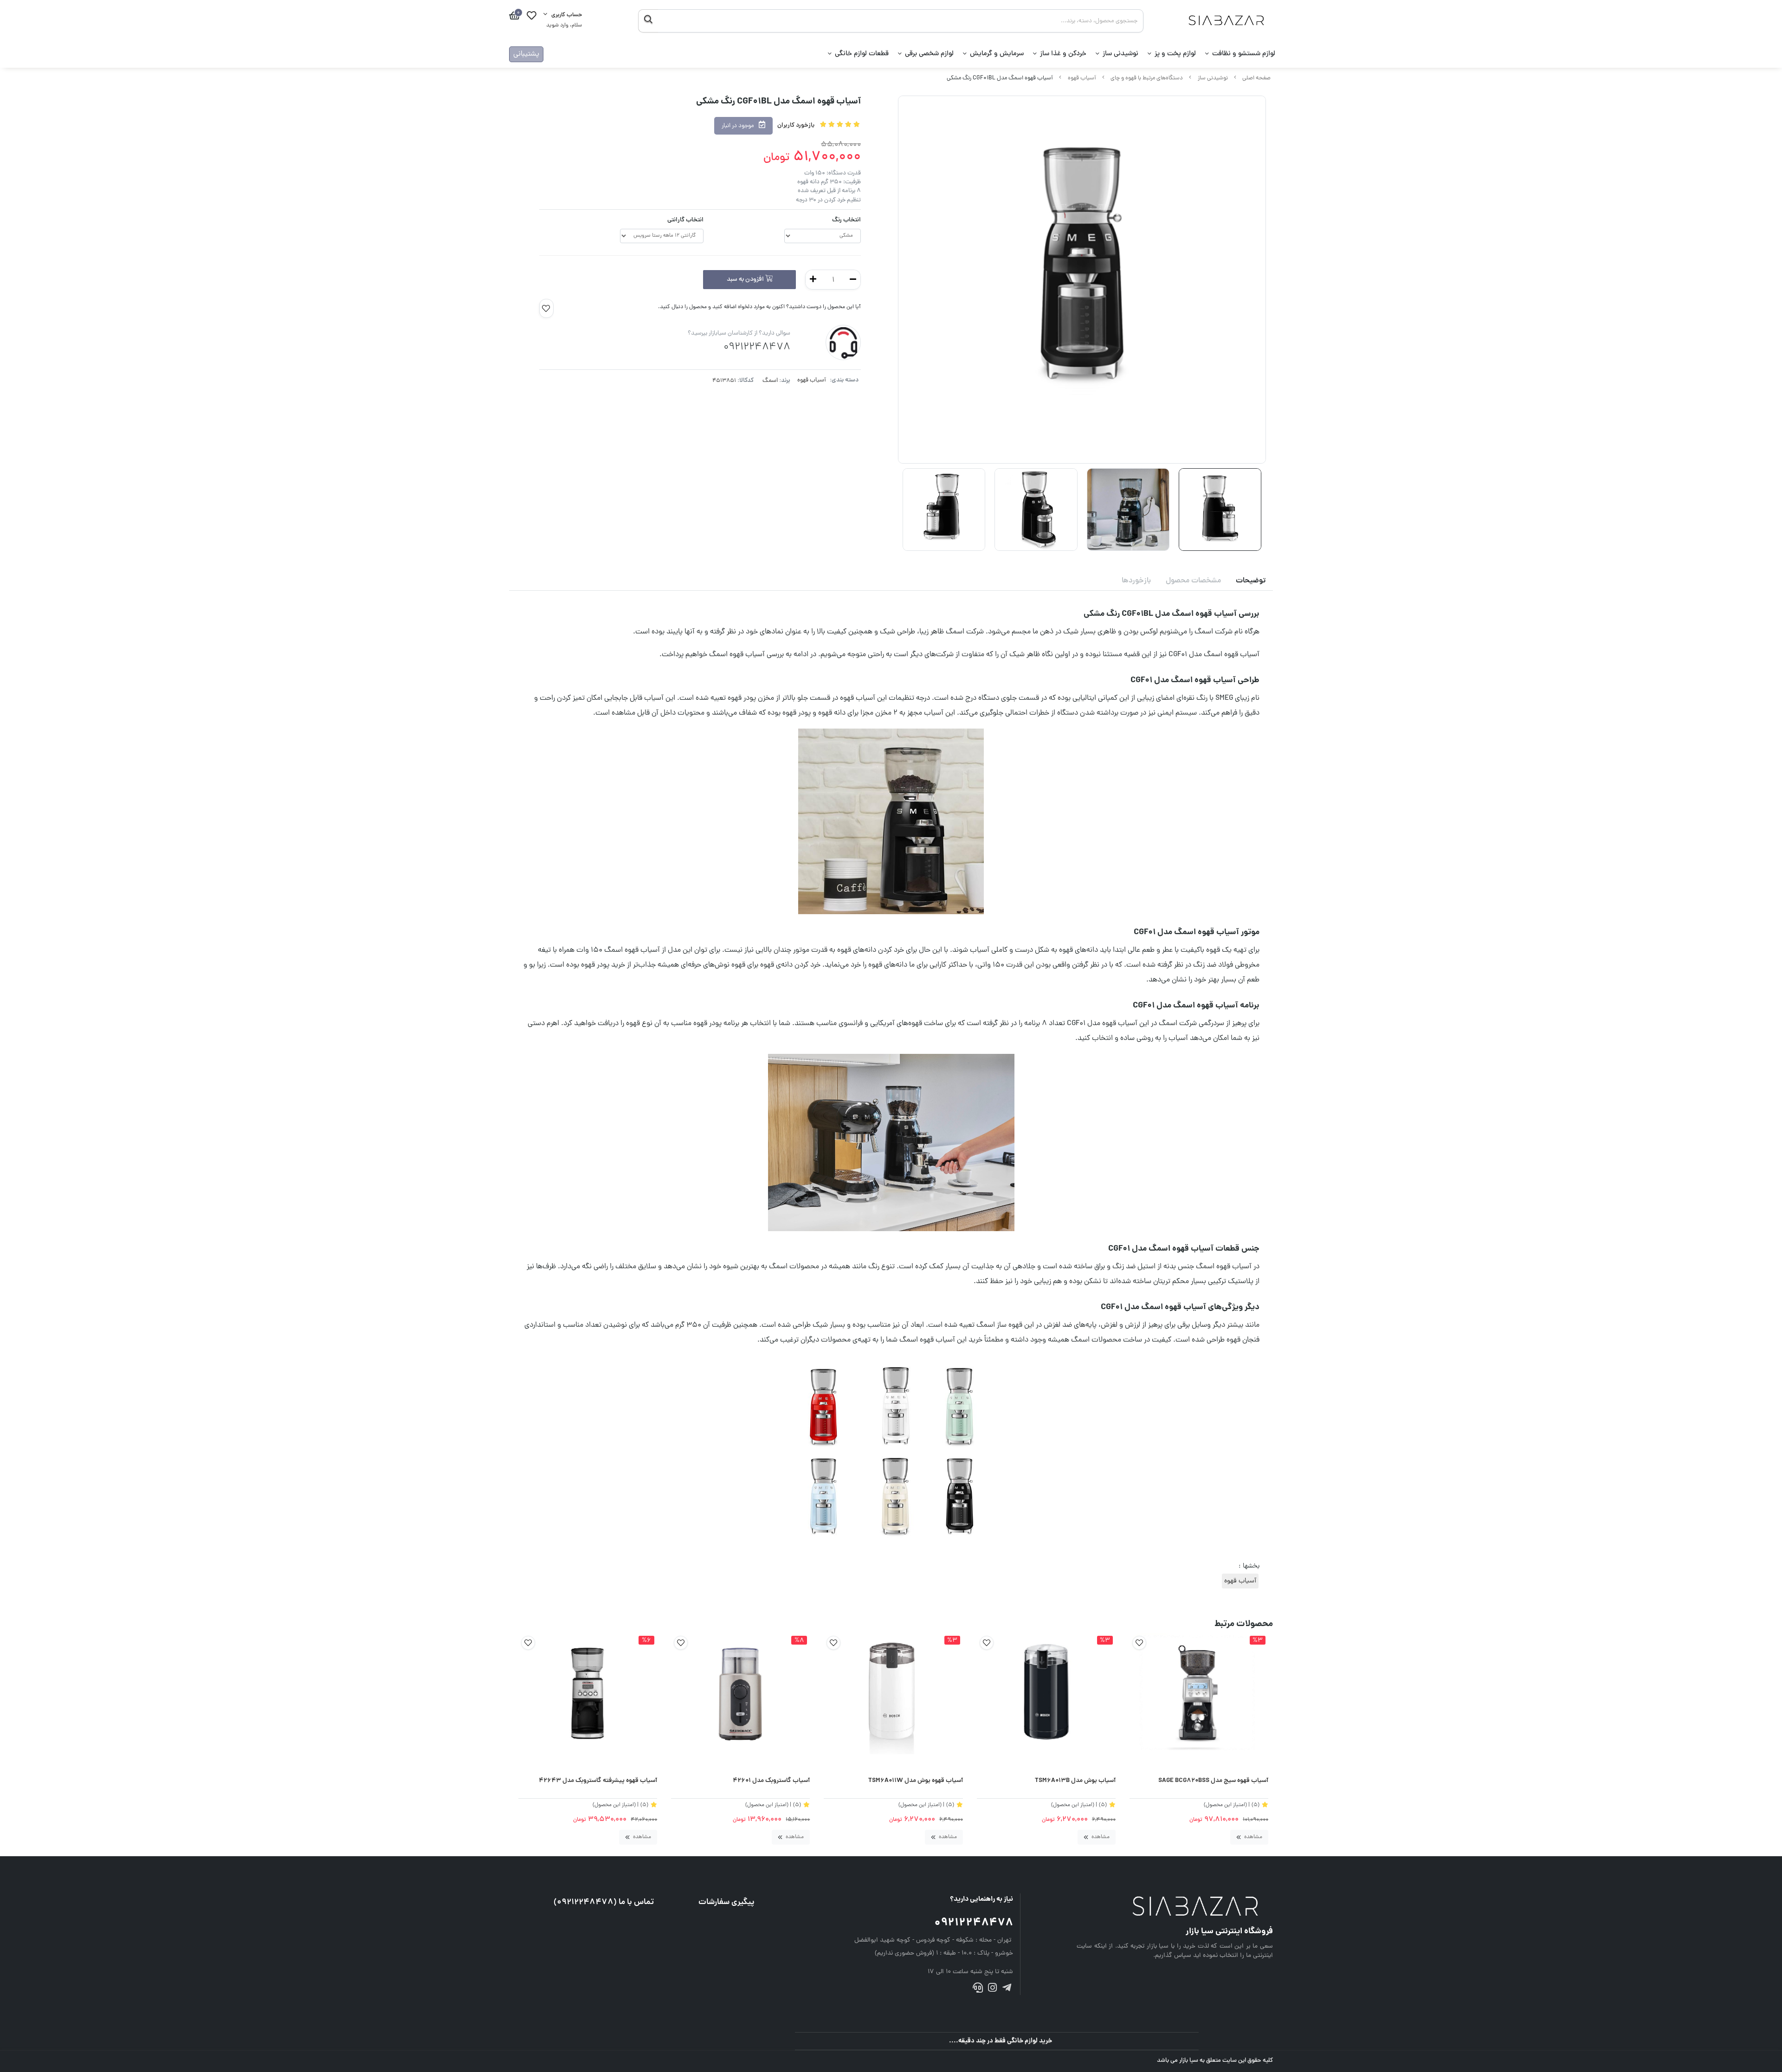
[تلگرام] (1007, 1990)
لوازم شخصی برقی (929, 54)
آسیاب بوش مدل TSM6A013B (1075, 1781)
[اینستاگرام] (992, 1990)
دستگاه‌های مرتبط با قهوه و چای (1147, 78)
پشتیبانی (526, 54)
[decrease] (853, 280)
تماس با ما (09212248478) (604, 1902)
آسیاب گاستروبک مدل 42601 (771, 1781)
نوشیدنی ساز (1120, 54)
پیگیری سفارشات (726, 1902)
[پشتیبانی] (978, 1990)
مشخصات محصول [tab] (1193, 581)
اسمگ (770, 381)
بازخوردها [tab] (1136, 581)
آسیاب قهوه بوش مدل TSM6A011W (915, 1781)
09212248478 (974, 1923)
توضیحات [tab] (1251, 581)
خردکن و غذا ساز (1063, 54)
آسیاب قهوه (1082, 78)
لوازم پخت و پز (1175, 54)
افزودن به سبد (746, 280)
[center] (648, 21)
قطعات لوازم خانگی (862, 54)
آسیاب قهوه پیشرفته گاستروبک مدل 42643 (598, 1781)
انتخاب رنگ (846, 220)
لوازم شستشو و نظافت (1244, 54)
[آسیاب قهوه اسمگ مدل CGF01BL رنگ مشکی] (1175, 1907)
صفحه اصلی (1256, 78)
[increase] (813, 280)
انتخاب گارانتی (685, 220)
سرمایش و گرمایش (997, 54)
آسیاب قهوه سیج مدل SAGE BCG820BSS (1213, 1781)
